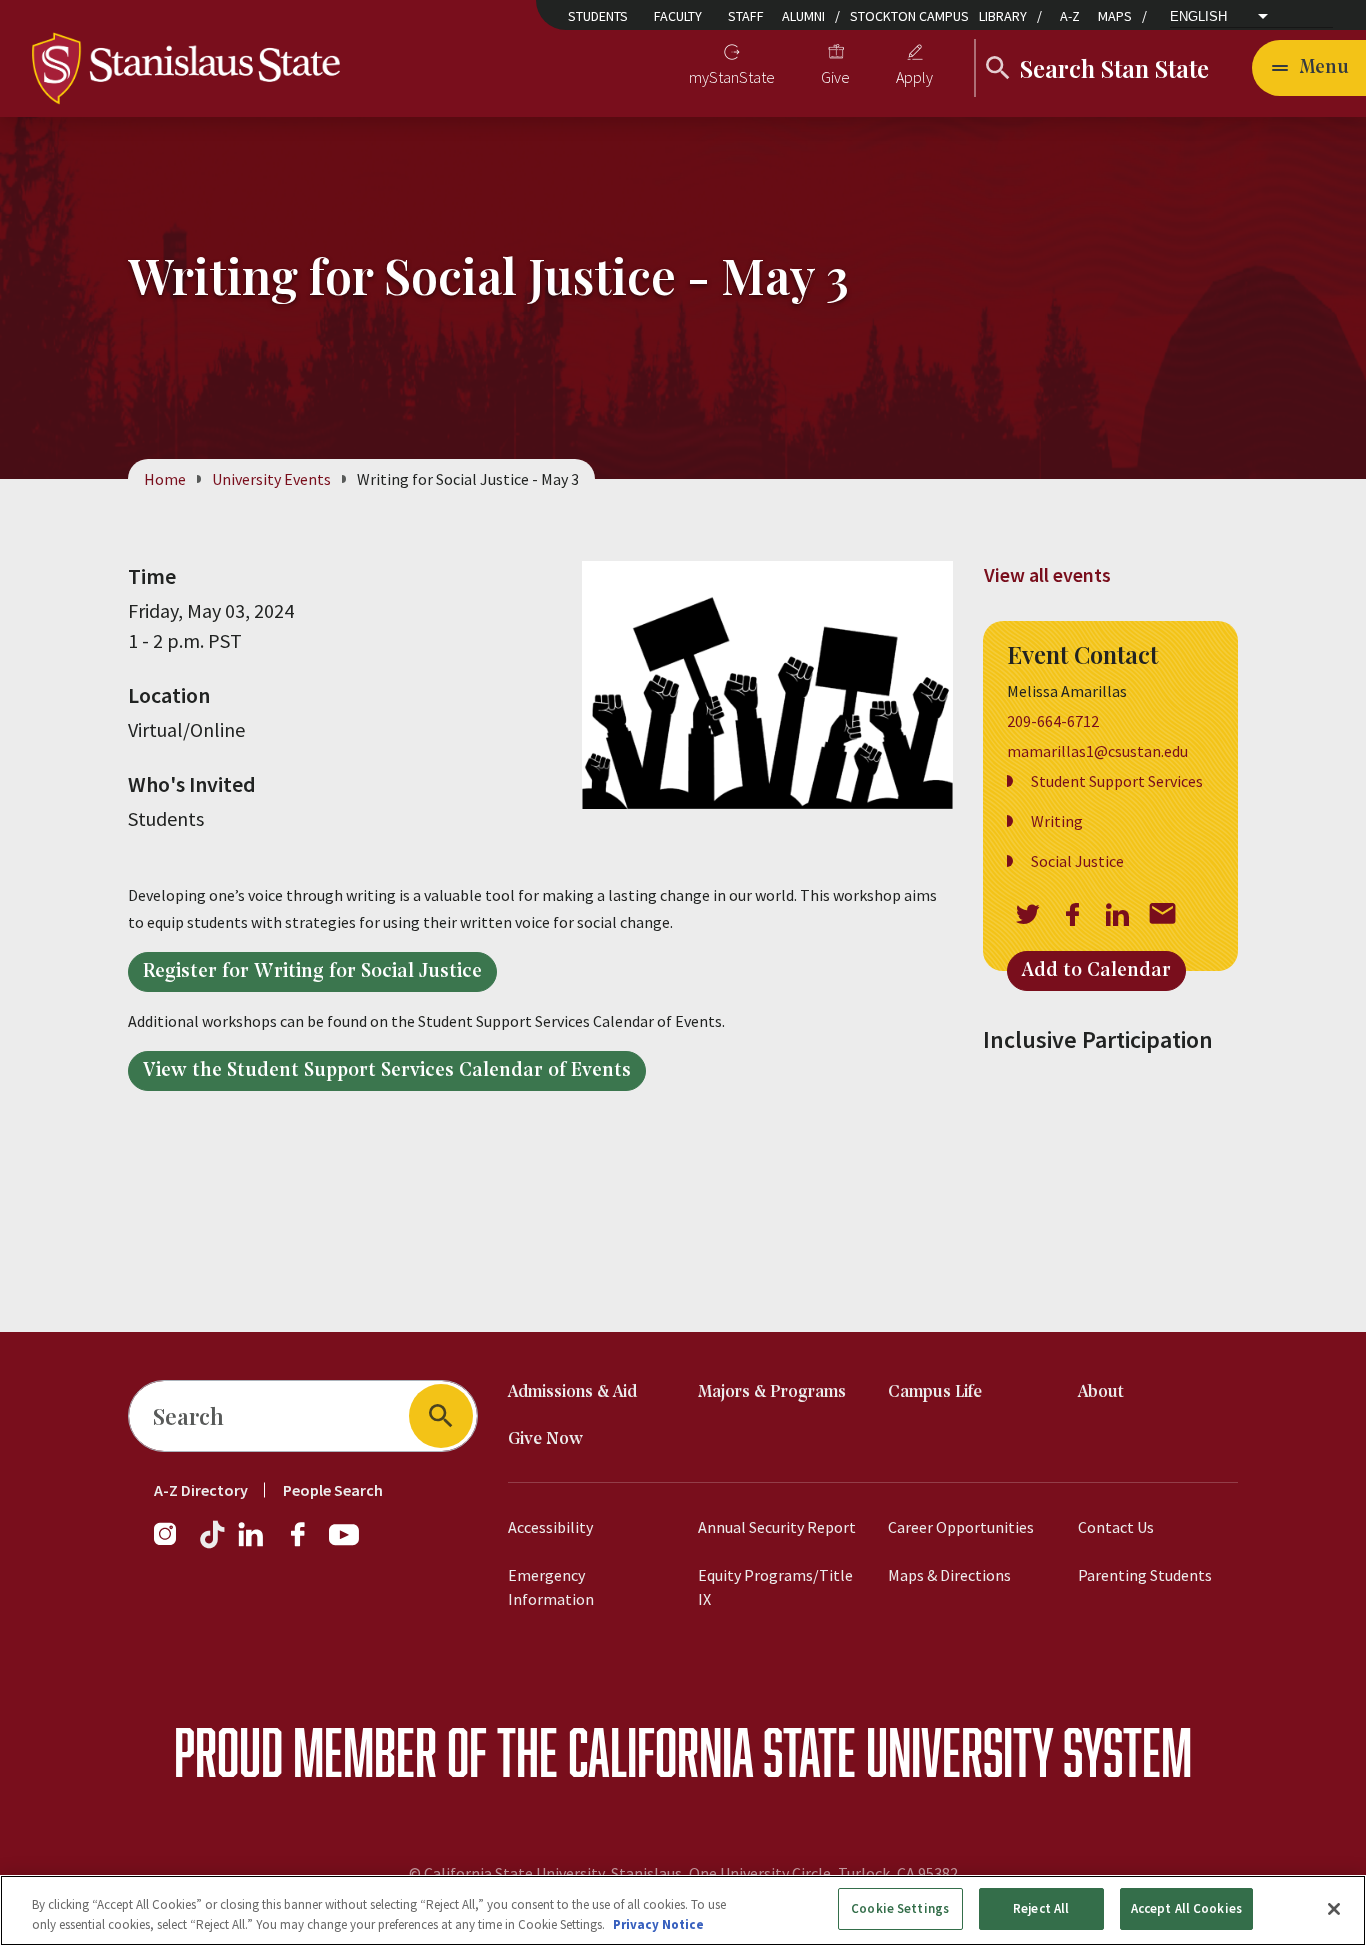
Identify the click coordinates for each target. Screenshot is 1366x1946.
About (1101, 1392)
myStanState (732, 77)
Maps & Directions (949, 1575)
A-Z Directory (201, 1490)
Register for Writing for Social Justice (312, 972)
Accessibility (550, 1527)
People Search (333, 1490)
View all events (1047, 574)
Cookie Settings (900, 1908)
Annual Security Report (777, 1527)
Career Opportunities (961, 1527)
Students (598, 16)
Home (165, 479)
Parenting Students (1145, 1575)
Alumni (803, 16)
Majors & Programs (772, 1392)
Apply (914, 77)
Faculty (678, 16)
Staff (746, 16)
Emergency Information (551, 1587)
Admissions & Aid (572, 1392)
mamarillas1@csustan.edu (1097, 751)
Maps (1115, 16)
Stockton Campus (909, 16)
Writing (1057, 821)
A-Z (1070, 16)
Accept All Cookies (1186, 1908)
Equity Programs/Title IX (775, 1587)
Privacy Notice (658, 1924)
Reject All (1041, 1908)
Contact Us (1116, 1527)
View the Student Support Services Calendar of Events (387, 1071)
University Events (271, 479)
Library (1003, 16)
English (1198, 16)
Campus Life (935, 1392)
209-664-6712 (1053, 721)
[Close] (1334, 1909)
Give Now (545, 1439)
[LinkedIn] (252, 1544)
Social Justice (1077, 861)
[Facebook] (306, 1544)
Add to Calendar (1096, 971)
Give (835, 77)
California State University (810, 1751)
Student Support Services (1117, 781)
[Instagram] (173, 1544)
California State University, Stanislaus (553, 1873)
